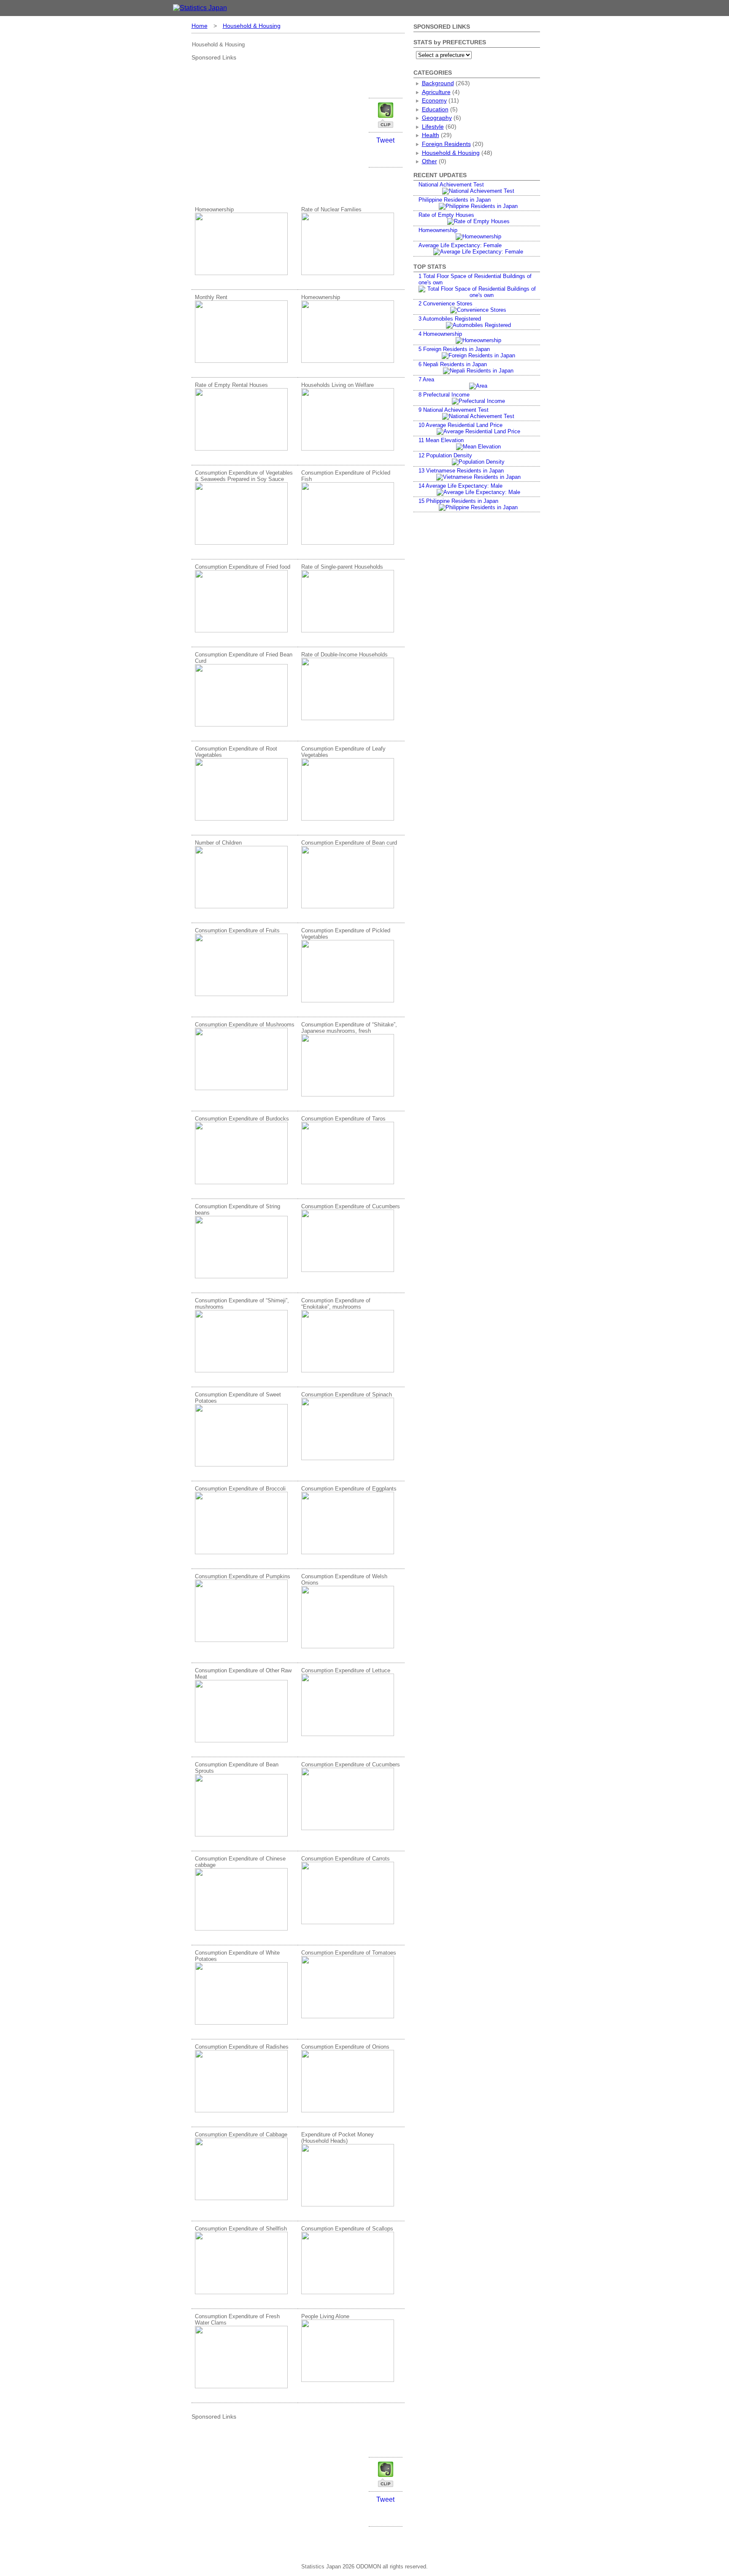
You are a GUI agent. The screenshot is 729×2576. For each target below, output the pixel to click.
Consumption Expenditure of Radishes (242, 2047)
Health (431, 135)
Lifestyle (433, 127)
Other (429, 161)
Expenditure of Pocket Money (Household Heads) (337, 2138)
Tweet (385, 140)
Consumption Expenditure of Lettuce (346, 1670)
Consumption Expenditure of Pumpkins (243, 1576)
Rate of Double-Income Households (344, 655)
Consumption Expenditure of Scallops (347, 2229)
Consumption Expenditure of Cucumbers (351, 1206)
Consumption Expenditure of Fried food (243, 567)
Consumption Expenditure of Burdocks (242, 1119)
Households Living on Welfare (337, 385)
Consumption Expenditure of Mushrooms (245, 1025)
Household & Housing (252, 26)
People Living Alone (325, 2316)
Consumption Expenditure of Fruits (237, 930)
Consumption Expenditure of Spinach (347, 1395)
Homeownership (214, 209)
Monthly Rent (211, 297)
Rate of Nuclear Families (331, 209)
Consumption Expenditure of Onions (345, 2047)
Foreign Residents (446, 144)
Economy (434, 100)
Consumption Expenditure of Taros (343, 1119)
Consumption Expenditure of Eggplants (349, 1489)
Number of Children (218, 843)
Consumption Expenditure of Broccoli (240, 1489)
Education (435, 109)
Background (438, 83)
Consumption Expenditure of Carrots (346, 1859)
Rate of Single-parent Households (342, 567)
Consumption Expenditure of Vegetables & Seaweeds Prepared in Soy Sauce (244, 476)
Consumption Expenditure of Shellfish (241, 2229)
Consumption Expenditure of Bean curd (349, 843)
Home (200, 26)
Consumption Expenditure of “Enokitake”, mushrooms (336, 1304)
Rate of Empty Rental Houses (231, 385)
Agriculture (436, 92)
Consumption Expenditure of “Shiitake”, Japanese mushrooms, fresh (349, 1028)
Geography (437, 118)
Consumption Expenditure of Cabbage (241, 2135)
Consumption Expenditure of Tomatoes (349, 1953)
